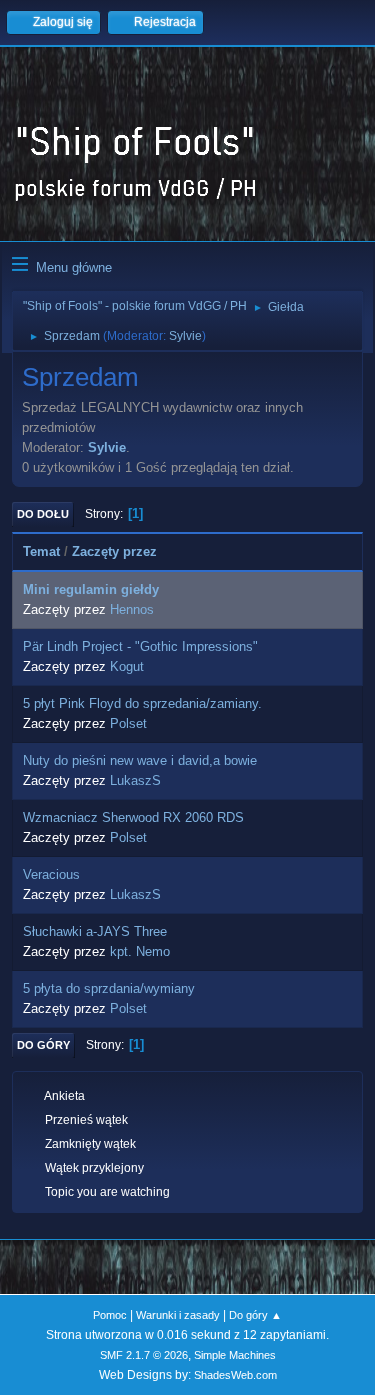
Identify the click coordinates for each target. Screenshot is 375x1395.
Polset (128, 723)
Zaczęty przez (114, 551)
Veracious (51, 874)
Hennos (132, 609)
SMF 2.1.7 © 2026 (144, 1355)
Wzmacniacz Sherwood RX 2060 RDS (133, 817)
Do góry (43, 1045)
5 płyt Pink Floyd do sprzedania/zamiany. (142, 703)
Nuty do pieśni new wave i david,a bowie (140, 760)
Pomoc (110, 1315)
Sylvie (185, 336)
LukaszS (135, 780)
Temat (41, 551)
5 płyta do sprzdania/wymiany (109, 988)
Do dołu (43, 514)
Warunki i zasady (178, 1315)
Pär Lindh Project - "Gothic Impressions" (140, 646)
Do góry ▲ (255, 1315)
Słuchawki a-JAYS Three (95, 931)
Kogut (127, 666)
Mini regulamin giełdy (91, 589)
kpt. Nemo (140, 951)
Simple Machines (235, 1355)
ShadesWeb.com (235, 1375)
